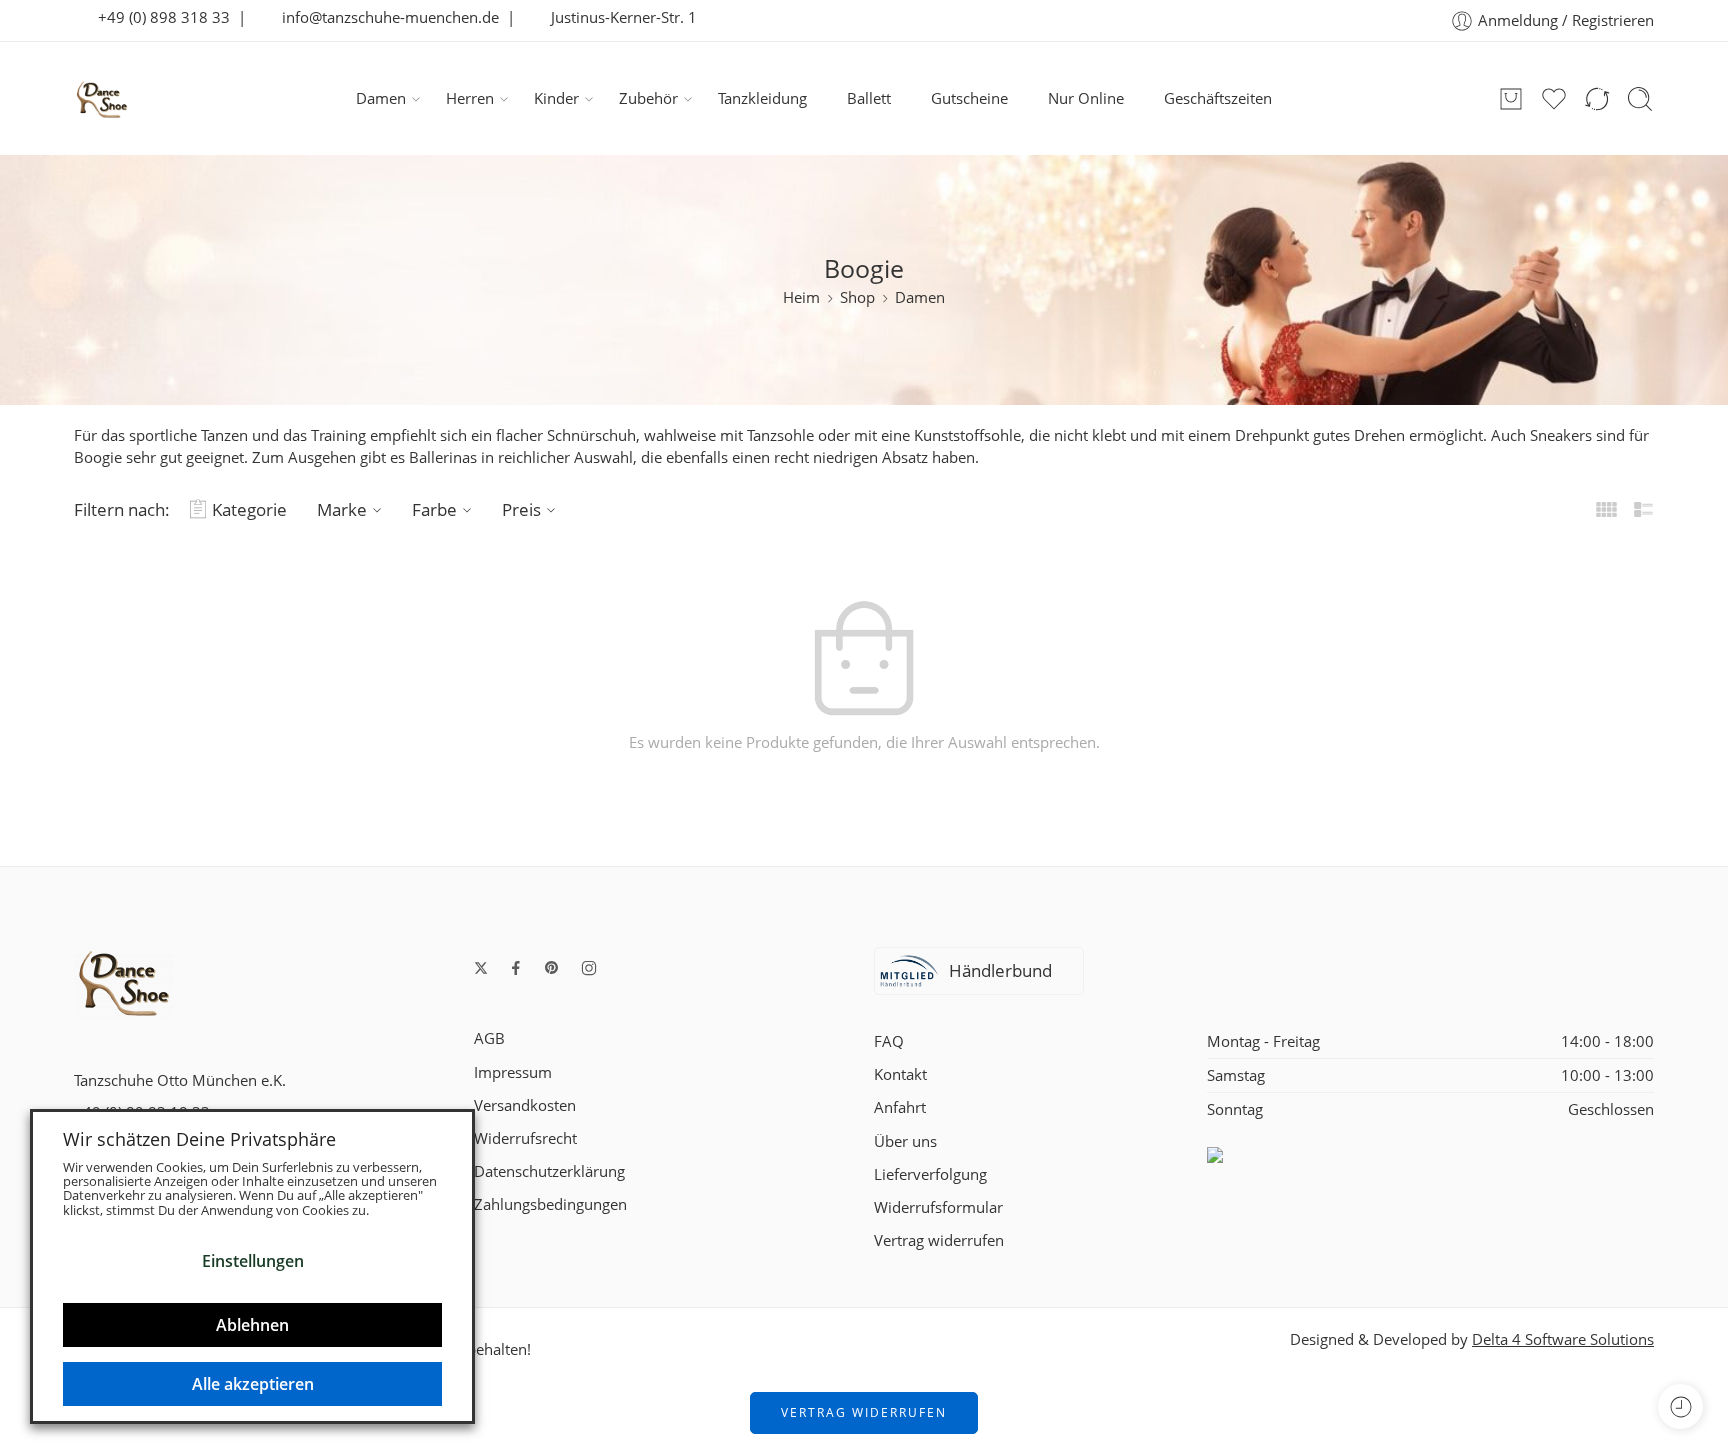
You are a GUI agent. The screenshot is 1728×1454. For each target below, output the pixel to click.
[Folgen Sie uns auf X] (481, 968)
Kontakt (900, 1074)
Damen (381, 98)
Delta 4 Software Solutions (1563, 1339)
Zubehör (648, 98)
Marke (342, 509)
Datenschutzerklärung (549, 1171)
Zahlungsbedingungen (550, 1204)
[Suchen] (1640, 99)
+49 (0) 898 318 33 (158, 17)
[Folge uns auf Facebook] (516, 968)
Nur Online (1086, 98)
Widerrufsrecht (525, 1138)
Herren (470, 98)
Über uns (905, 1141)
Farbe (434, 509)
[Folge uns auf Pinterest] (552, 968)
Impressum (513, 1072)
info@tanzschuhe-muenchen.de (384, 17)
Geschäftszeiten (1218, 98)
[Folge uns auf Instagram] (589, 968)
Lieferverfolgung (930, 1174)
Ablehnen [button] (252, 1325)
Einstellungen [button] (253, 1261)
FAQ (889, 1041)
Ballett (869, 98)
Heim (801, 297)
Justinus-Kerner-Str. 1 (618, 17)
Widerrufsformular (938, 1207)
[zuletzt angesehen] (1680, 1406)
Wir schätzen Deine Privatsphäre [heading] (199, 1139)
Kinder (556, 98)
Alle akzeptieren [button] (253, 1384)
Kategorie (249, 509)
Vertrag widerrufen (939, 1240)
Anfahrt (900, 1107)
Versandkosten (525, 1105)
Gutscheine (969, 98)
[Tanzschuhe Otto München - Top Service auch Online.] (102, 99)
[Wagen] (1511, 99)
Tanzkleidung (762, 98)
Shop (857, 297)
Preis (521, 509)
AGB (489, 1038)
